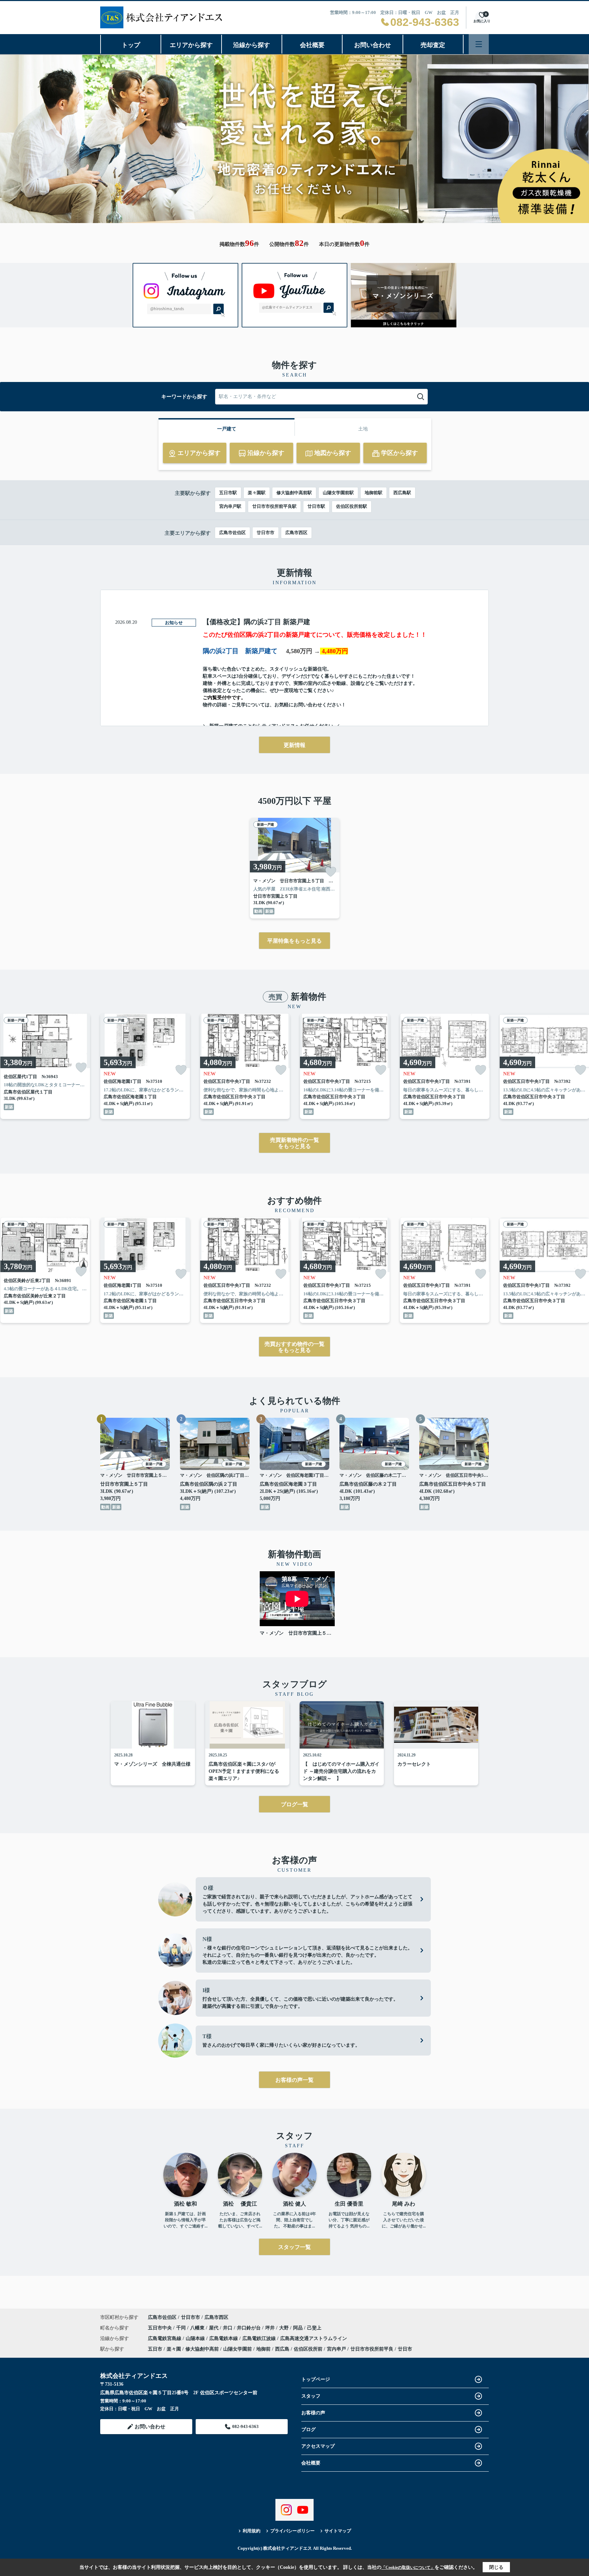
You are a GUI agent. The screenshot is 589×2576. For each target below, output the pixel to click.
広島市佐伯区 (232, 533)
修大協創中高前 (202, 2349)
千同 (182, 2328)
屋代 (214, 2328)
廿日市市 (266, 533)
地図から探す (333, 453)
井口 (228, 2328)
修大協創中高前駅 (294, 493)
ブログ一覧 (294, 1804)
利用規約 (252, 2531)
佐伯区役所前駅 (352, 506)
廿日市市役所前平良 (372, 2349)
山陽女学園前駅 (338, 493)
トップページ (316, 2379)
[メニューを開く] (479, 44)
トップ (131, 45)
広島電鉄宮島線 (165, 2338)
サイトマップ (338, 2531)
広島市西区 (296, 533)
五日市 (155, 2349)
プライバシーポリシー (292, 2531)
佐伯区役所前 (308, 2349)
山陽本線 (196, 2338)
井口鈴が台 (250, 2328)
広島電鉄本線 (224, 2338)
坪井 (271, 2328)
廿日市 (405, 2349)
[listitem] (295, 868)
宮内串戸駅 (230, 506)
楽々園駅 (257, 493)
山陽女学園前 (238, 2349)
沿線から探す (252, 45)
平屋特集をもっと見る (294, 941)
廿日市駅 (316, 506)
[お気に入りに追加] (331, 872)
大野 (285, 2328)
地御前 (263, 2349)
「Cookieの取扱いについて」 (408, 2567)
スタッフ (311, 2396)
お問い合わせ (373, 45)
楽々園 (174, 2349)
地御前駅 (374, 493)
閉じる (496, 2567)
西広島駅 (402, 493)
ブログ (308, 2430)
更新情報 (294, 745)
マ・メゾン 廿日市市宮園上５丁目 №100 (297, 1633)
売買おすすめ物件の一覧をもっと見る (294, 1347)
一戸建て (227, 429)
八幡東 (198, 2328)
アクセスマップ (318, 2446)
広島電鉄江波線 (260, 2338)
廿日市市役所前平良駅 (274, 506)
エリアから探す (191, 45)
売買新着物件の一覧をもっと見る (294, 1143)
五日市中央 (161, 2328)
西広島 (282, 2349)
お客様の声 (313, 2413)
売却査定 (433, 45)
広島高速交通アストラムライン (314, 2338)
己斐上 (314, 2328)
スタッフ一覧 (294, 2247)
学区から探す (399, 453)
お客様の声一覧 (294, 2080)
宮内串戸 (336, 2349)
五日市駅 (228, 493)
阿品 (299, 2328)
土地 (363, 429)
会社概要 (312, 45)
